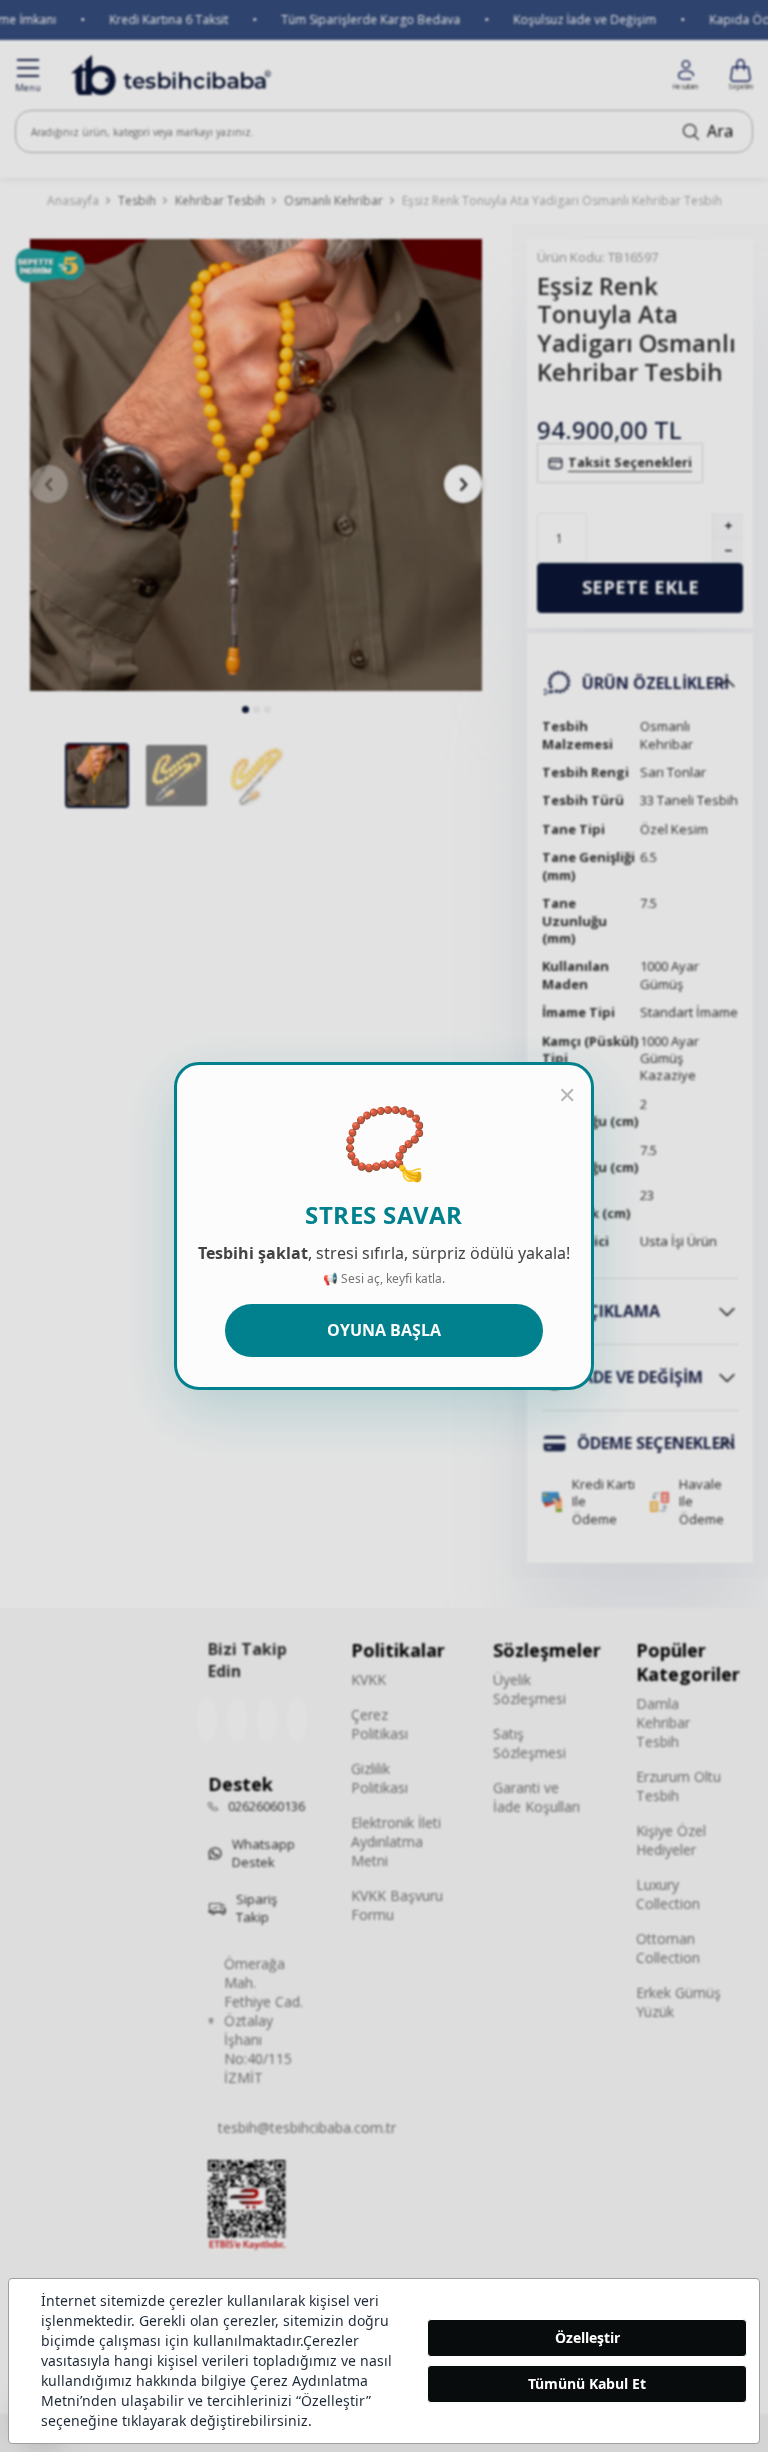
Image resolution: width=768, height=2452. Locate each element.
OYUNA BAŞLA (384, 1330)
